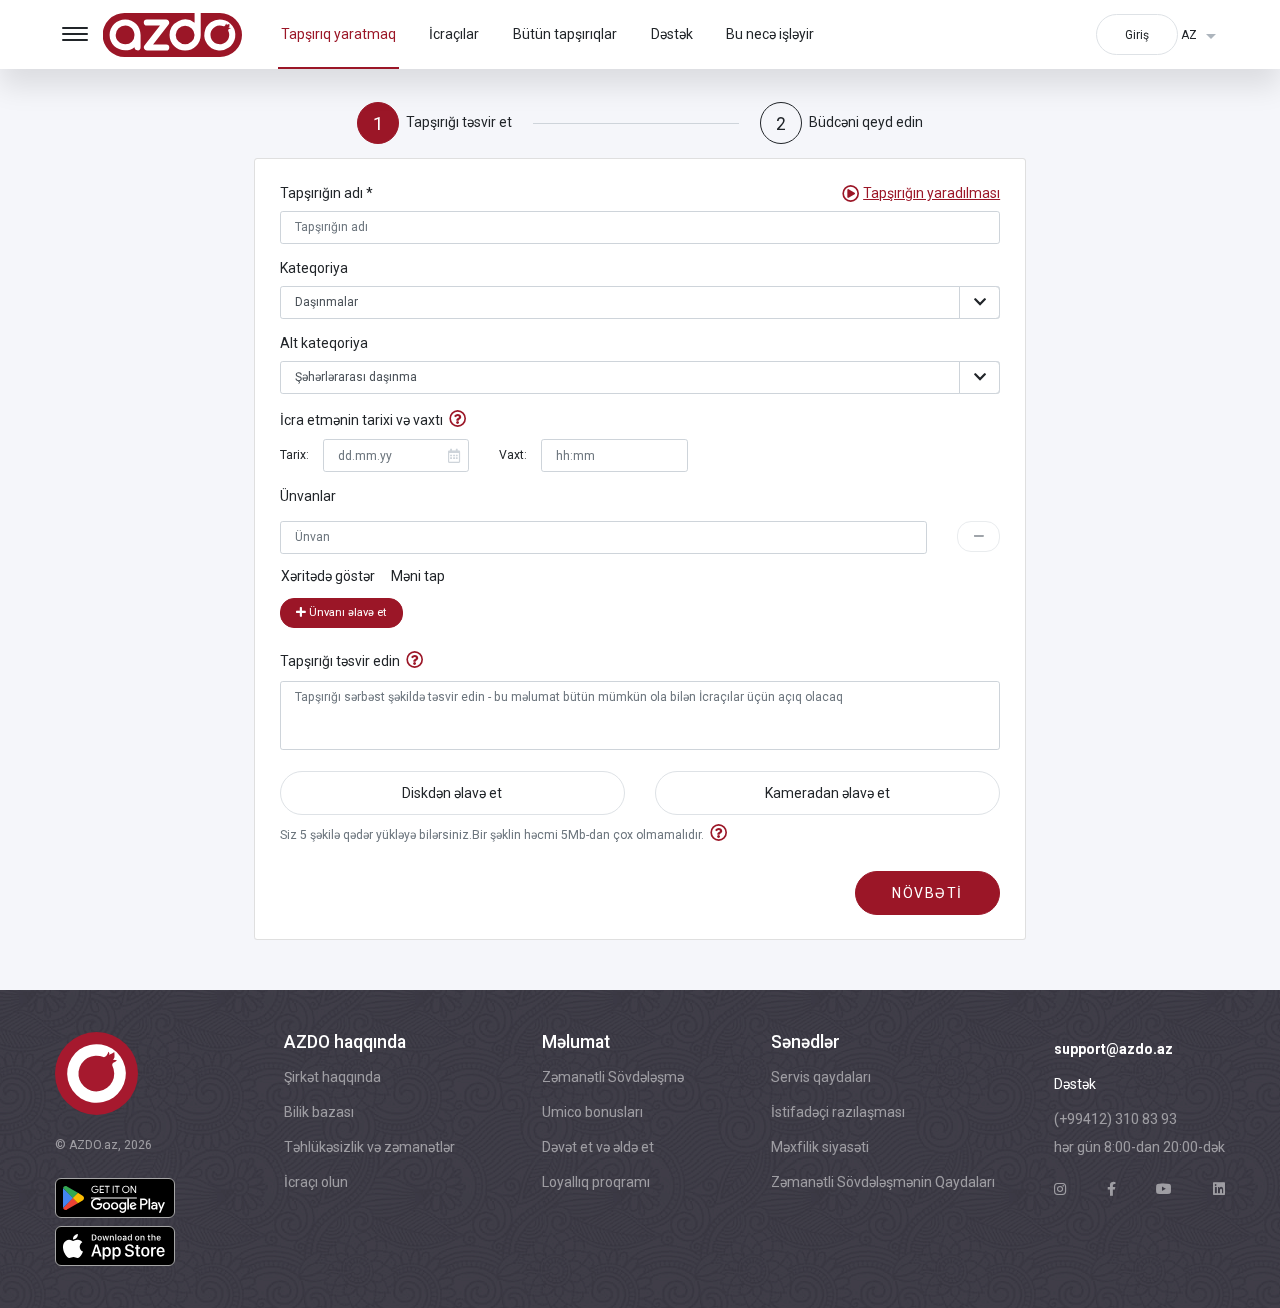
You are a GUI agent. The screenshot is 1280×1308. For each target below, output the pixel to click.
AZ (1190, 35)
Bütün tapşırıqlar (565, 34)
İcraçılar (454, 34)
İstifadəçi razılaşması (838, 1112)
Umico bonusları (592, 1112)
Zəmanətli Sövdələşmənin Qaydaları (883, 1182)
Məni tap (418, 576)
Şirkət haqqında (332, 1077)
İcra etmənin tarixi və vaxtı (361, 420)
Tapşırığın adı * (326, 193)
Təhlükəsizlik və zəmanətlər (369, 1147)
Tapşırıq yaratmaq (338, 34)
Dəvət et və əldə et (598, 1147)
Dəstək (672, 34)
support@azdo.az (1113, 1049)
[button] (931, 193)
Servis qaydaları (821, 1077)
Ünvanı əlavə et (346, 612)
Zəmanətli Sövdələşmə (613, 1077)
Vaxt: (513, 455)
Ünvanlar (308, 496)
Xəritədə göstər (328, 576)
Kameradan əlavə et (827, 793)
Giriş (1137, 35)
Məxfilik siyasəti (820, 1147)
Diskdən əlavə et (452, 793)
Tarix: (294, 455)
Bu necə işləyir (770, 34)
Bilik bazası (319, 1112)
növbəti (927, 893)
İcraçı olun (316, 1182)
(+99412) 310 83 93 (1115, 1119)
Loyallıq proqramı (596, 1182)
